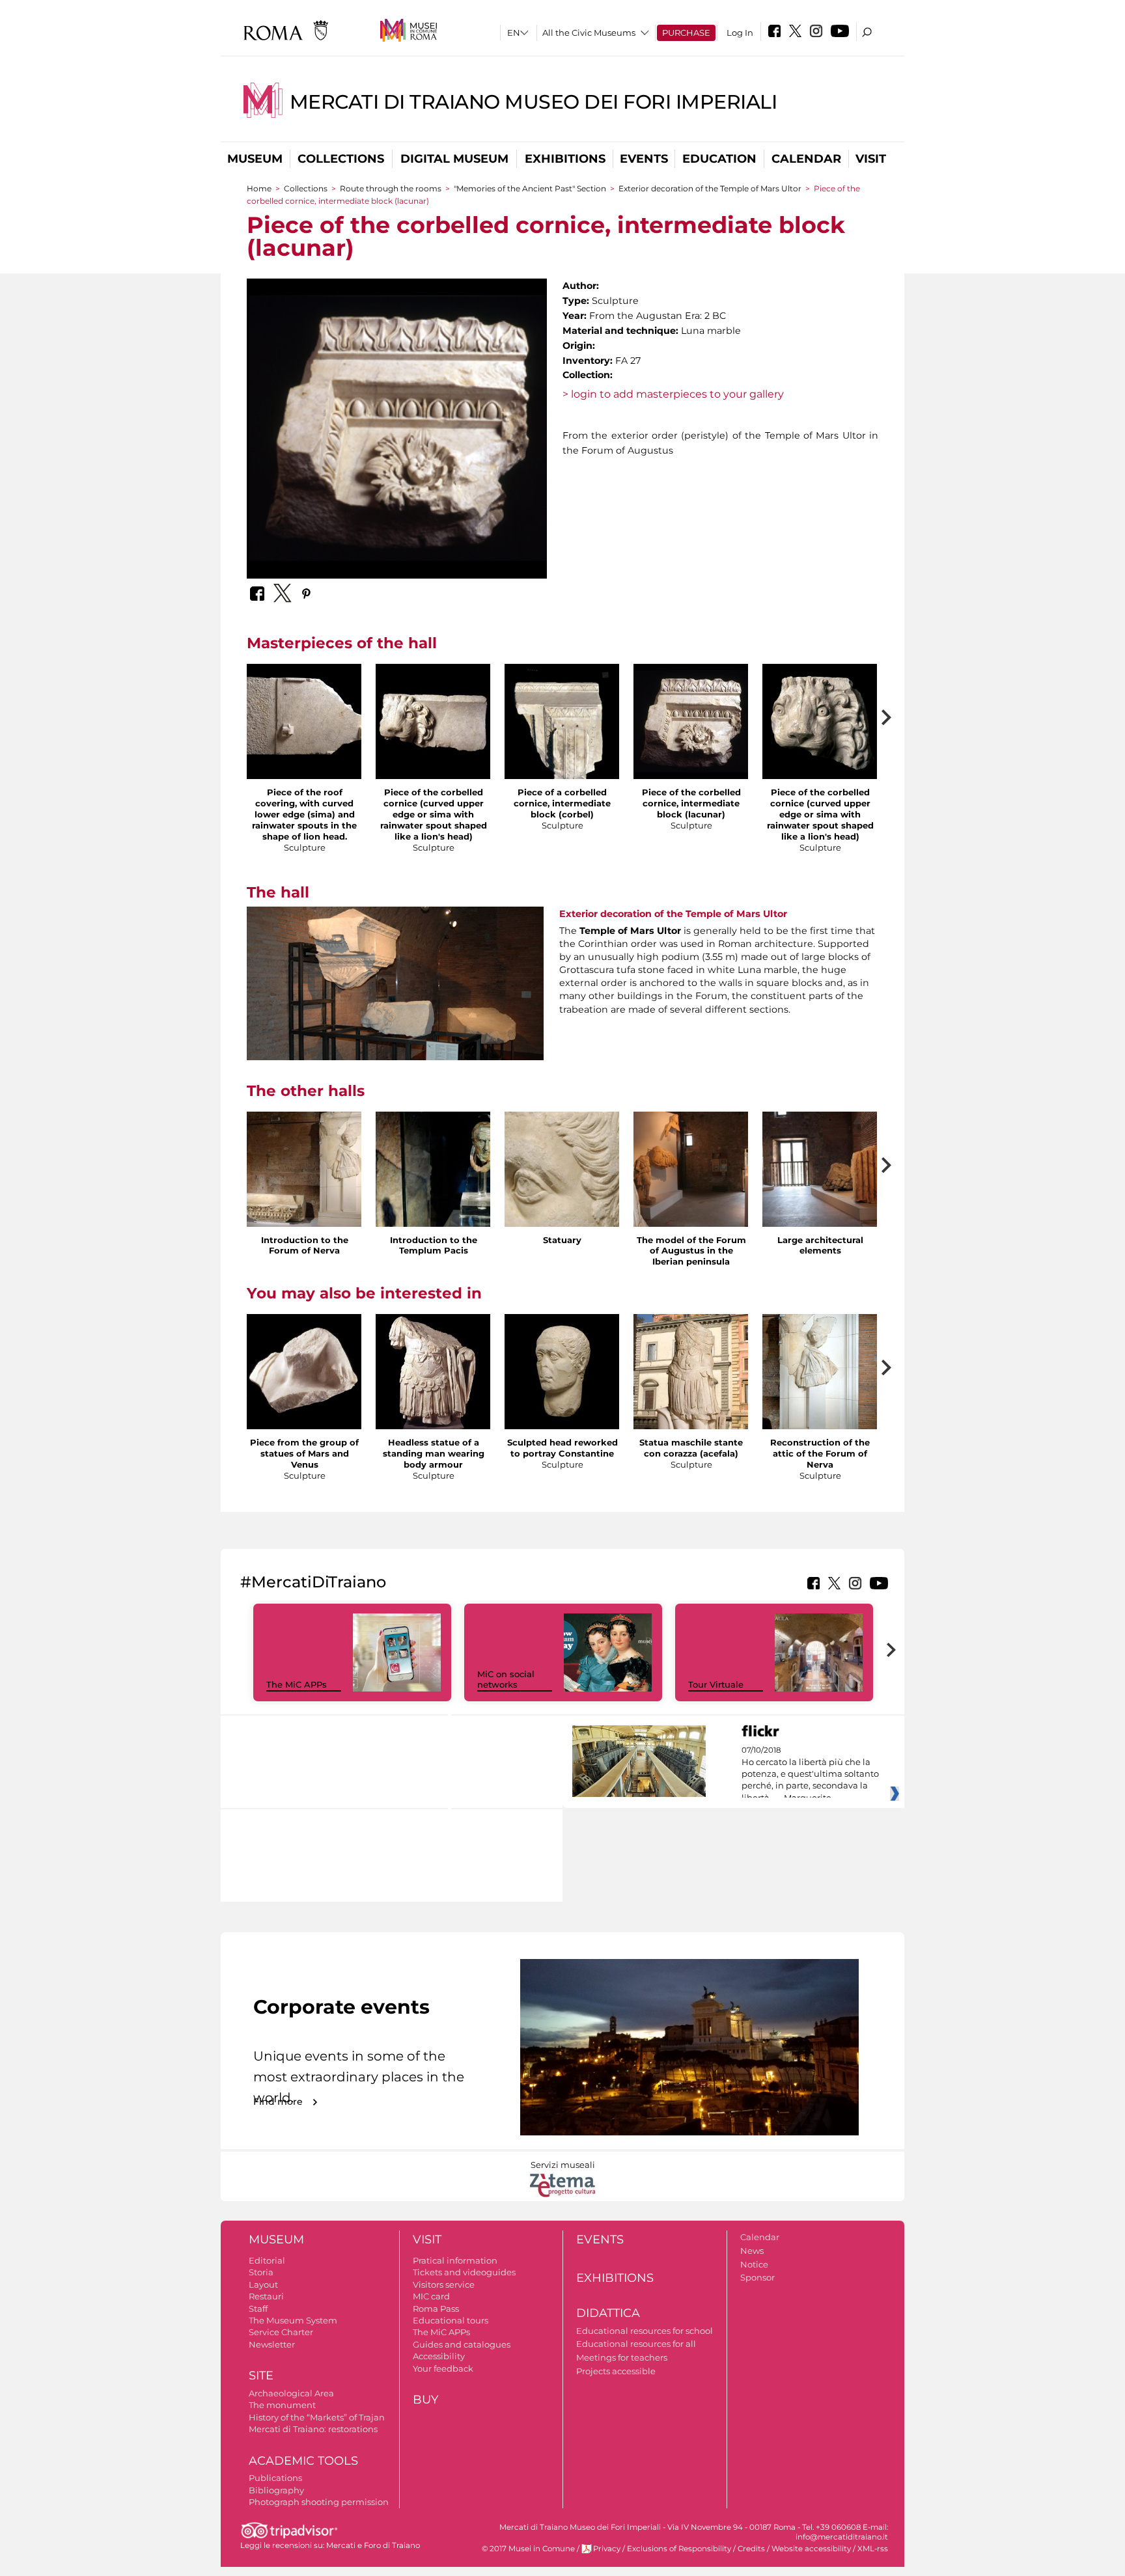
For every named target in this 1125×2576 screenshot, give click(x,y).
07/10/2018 (810, 1774)
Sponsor (757, 2277)
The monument (282, 2405)
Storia (261, 2272)
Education (719, 159)
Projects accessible (616, 2371)
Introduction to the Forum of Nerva (305, 1245)
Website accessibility (811, 2549)
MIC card (431, 2296)
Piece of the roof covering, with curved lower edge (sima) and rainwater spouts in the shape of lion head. (304, 814)
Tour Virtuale (716, 1684)
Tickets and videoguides (464, 2272)
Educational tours (451, 2320)
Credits (751, 2549)
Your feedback (443, 2368)
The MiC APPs (297, 1684)
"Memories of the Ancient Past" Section (530, 188)
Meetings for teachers (622, 2357)
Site (261, 2376)
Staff (258, 2309)
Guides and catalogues (462, 2344)
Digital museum (454, 159)
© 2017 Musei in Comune (528, 2549)
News (752, 2251)
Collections (341, 159)
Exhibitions (565, 159)
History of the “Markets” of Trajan (317, 2417)
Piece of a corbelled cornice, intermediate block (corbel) (562, 803)
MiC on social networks (506, 1679)
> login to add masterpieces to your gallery (673, 394)
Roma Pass (436, 2309)
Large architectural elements (820, 1245)
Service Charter (281, 2332)
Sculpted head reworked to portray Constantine (562, 1448)
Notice (754, 2264)
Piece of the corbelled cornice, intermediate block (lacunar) (691, 803)
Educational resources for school (645, 2331)
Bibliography (276, 2490)
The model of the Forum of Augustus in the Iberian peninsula (691, 1251)
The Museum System (293, 2320)
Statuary (562, 1240)
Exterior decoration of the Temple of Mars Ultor (710, 188)
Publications (275, 2478)
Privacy (607, 2549)
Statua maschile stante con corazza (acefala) (691, 1448)
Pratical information (455, 2260)
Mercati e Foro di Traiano (373, 2545)
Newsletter (272, 2344)
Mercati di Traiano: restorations (313, 2429)
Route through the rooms (391, 188)
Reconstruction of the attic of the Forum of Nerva (820, 1453)
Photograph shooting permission (319, 2502)
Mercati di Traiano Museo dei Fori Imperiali (534, 102)
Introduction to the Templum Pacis (434, 1245)
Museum (255, 159)
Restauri (266, 2296)
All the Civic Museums (589, 33)
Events (644, 159)
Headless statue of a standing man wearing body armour (434, 1453)
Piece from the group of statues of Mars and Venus (304, 1453)
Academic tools (303, 2461)
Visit (871, 159)
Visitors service (444, 2284)
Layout (263, 2284)
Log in (740, 33)
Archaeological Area (291, 2393)
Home (259, 188)
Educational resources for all (636, 2344)
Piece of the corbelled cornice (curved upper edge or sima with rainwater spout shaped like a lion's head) (434, 814)
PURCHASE (686, 33)
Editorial (267, 2260)
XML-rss (873, 2549)
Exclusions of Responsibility (679, 2549)
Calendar (806, 159)
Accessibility (439, 2356)
